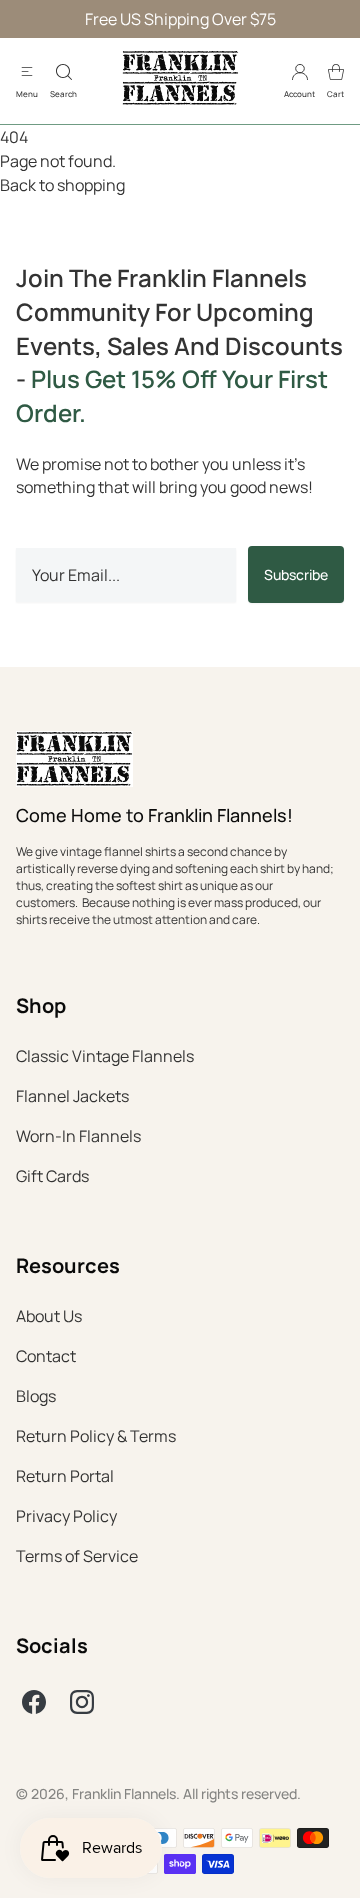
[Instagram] (82, 1702)
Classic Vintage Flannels (105, 1056)
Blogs (36, 1396)
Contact (46, 1356)
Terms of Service (77, 1556)
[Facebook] (34, 1702)
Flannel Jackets (72, 1096)
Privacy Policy (66, 1516)
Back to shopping (62, 185)
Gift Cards (52, 1176)
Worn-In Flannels (78, 1136)
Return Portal (65, 1476)
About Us (49, 1316)
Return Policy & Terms (96, 1436)
